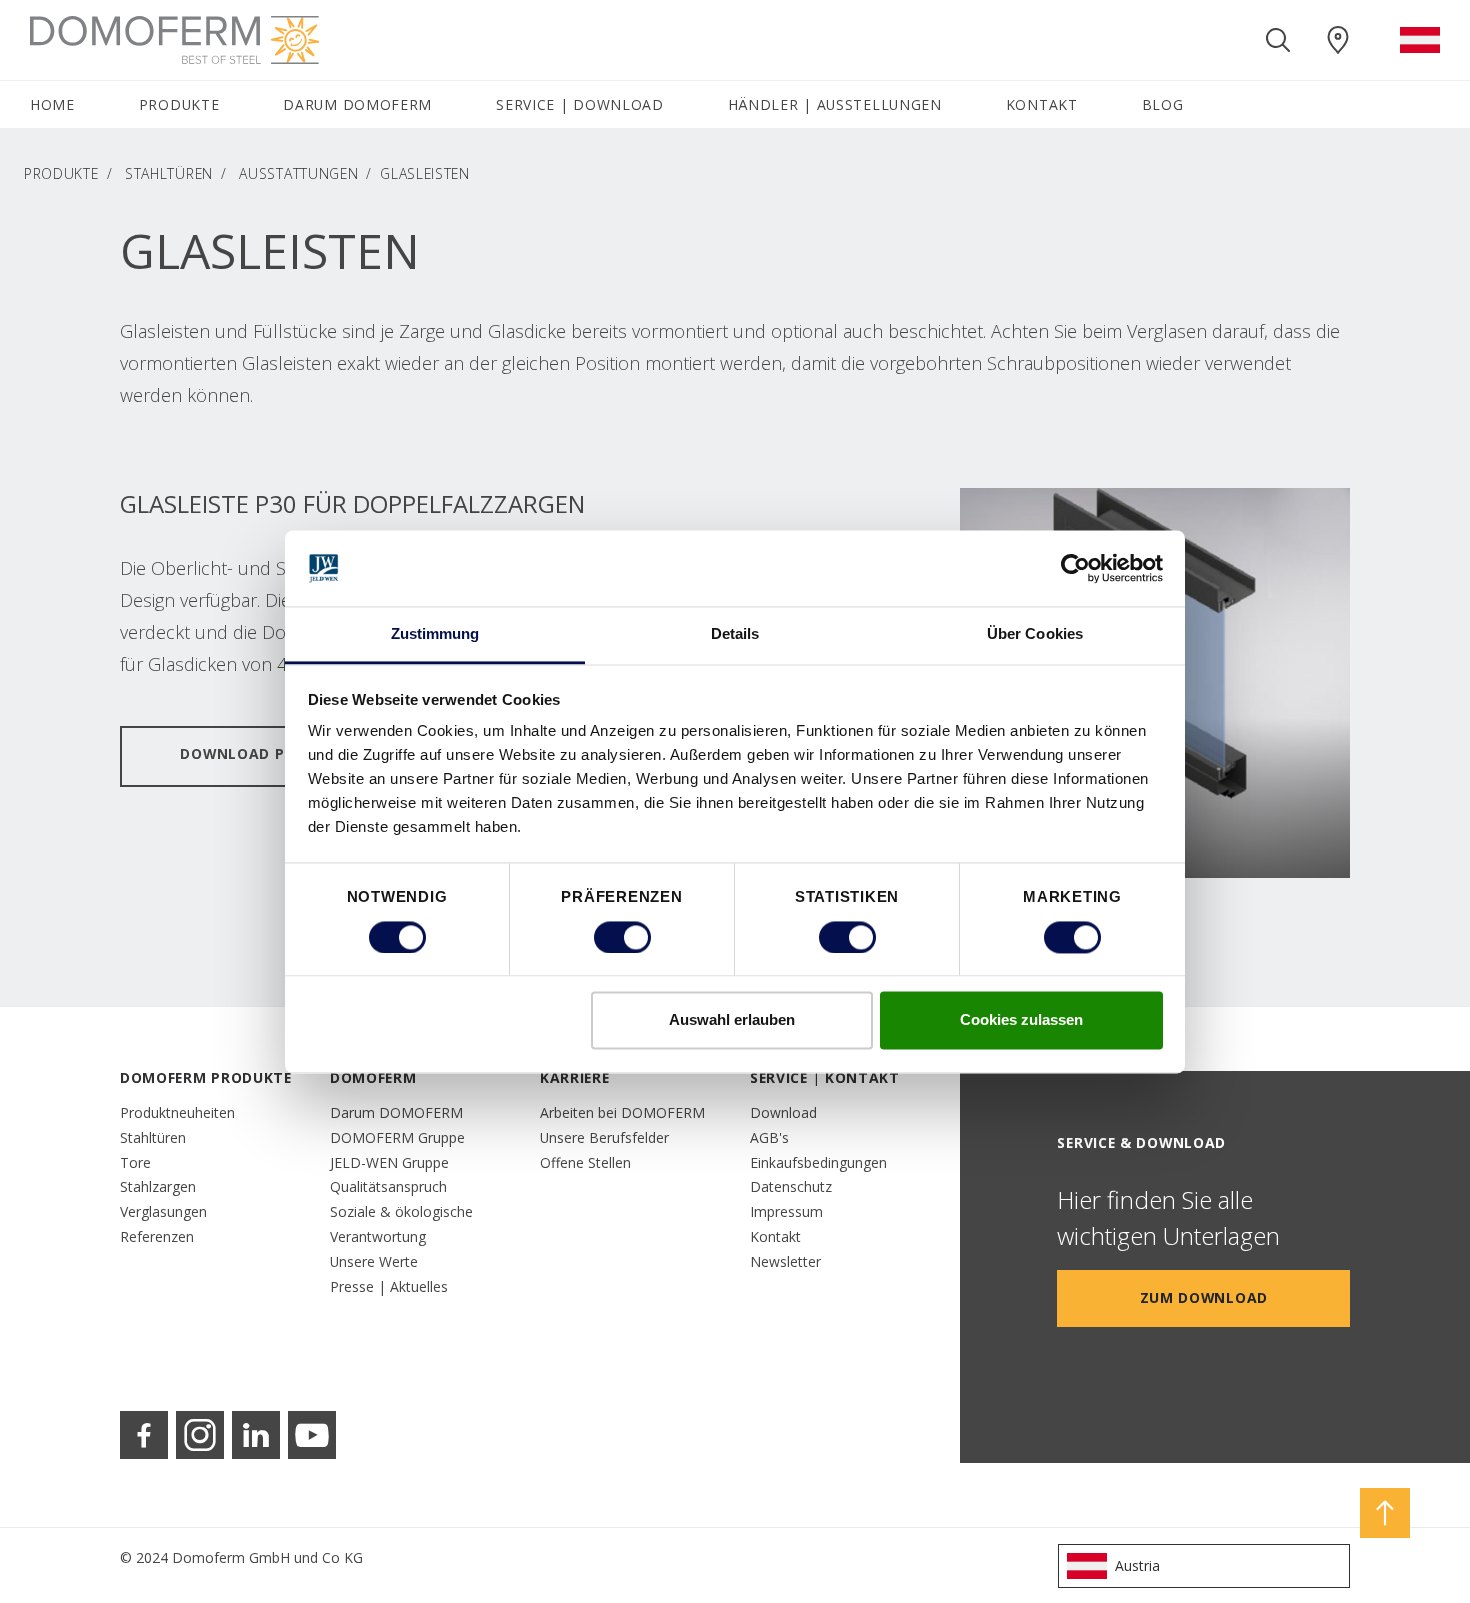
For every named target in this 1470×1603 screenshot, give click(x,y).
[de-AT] (1420, 40)
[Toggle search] (1278, 40)
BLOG (1163, 104)
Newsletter (785, 1261)
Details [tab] (735, 634)
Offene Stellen (585, 1162)
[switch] (622, 937)
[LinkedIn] (256, 1435)
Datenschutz (791, 1186)
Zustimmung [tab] (435, 634)
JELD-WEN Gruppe (389, 1162)
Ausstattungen (298, 173)
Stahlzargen (158, 1186)
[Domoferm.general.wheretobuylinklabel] (1338, 40)
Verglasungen (163, 1211)
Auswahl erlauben (732, 1020)
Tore (135, 1162)
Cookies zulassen (1021, 1020)
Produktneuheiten (177, 1112)
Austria (1137, 1565)
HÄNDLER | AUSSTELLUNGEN (835, 104)
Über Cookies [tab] (1035, 634)
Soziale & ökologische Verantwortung (401, 1224)
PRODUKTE (61, 173)
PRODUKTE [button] (179, 104)
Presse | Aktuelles (389, 1286)
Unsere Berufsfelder (604, 1137)
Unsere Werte (374, 1261)
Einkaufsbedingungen (818, 1162)
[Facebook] (144, 1435)
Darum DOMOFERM (396, 1112)
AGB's (769, 1137)
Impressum (786, 1211)
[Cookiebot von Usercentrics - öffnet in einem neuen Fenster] (1075, 568)
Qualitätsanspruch (388, 1186)
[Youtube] (312, 1435)
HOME (52, 104)
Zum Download (1204, 1297)
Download (783, 1112)
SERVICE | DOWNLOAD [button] (580, 104)
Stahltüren (169, 173)
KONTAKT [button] (1042, 104)
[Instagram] (200, 1435)
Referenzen (157, 1236)
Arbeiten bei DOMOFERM (622, 1112)
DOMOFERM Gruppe (397, 1137)
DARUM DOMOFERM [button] (357, 104)
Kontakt (775, 1236)
